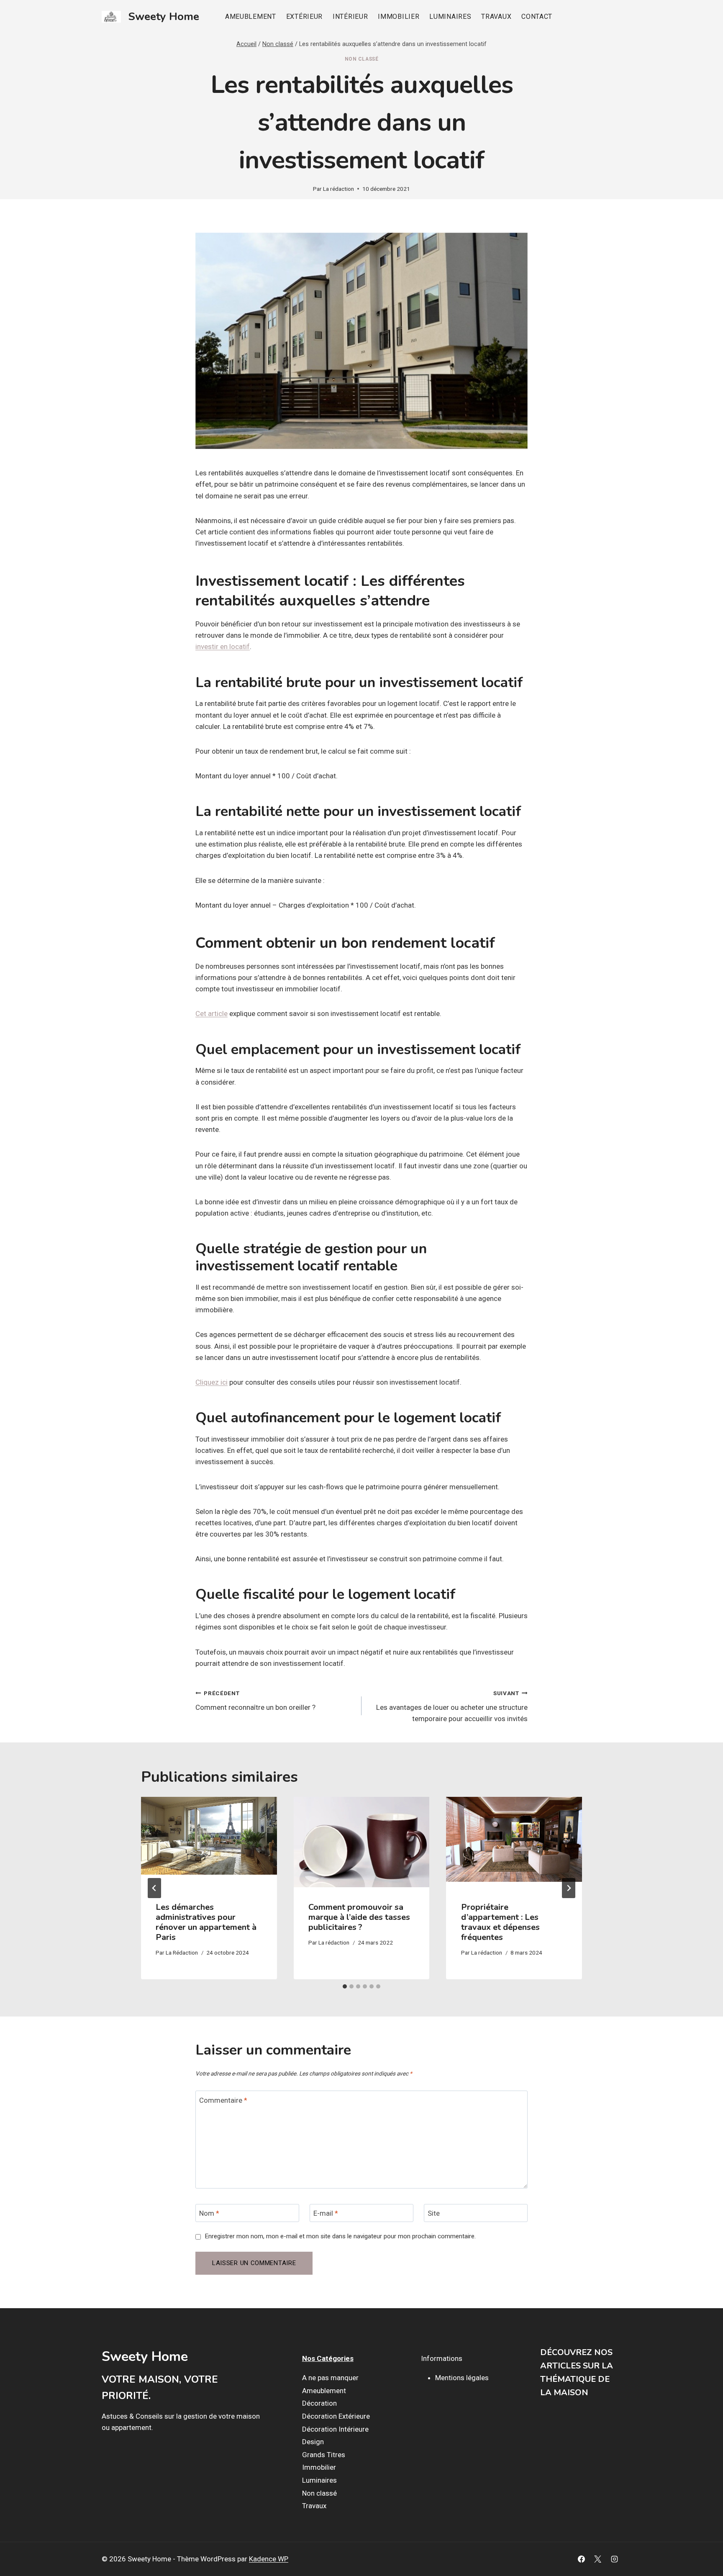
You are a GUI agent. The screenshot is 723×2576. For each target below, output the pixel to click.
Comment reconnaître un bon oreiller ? (255, 1701)
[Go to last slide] (154, 1888)
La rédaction (338, 189)
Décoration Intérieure (335, 2429)
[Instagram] (614, 2559)
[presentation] (209, 1842)
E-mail (326, 2213)
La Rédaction (182, 1953)
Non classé (362, 59)
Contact (537, 17)
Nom (209, 2213)
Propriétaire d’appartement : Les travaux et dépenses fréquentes (500, 1922)
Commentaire (223, 2100)
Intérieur (350, 17)
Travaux (496, 17)
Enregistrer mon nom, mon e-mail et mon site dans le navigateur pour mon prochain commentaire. (340, 2236)
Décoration (319, 2403)
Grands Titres (324, 2455)
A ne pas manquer (330, 2378)
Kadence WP (269, 2559)
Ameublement (251, 17)
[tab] (345, 1986)
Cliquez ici (212, 1382)
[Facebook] (582, 2559)
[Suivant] (569, 1888)
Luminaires (450, 17)
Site (434, 2213)
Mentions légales (462, 2378)
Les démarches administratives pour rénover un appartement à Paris (206, 1922)
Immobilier (399, 17)
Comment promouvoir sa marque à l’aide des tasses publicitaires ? (359, 1917)
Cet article (212, 1013)
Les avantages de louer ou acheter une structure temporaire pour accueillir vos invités (452, 1706)
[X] (598, 2559)
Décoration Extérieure (336, 2416)
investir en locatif (223, 647)
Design (313, 2442)
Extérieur (304, 17)
